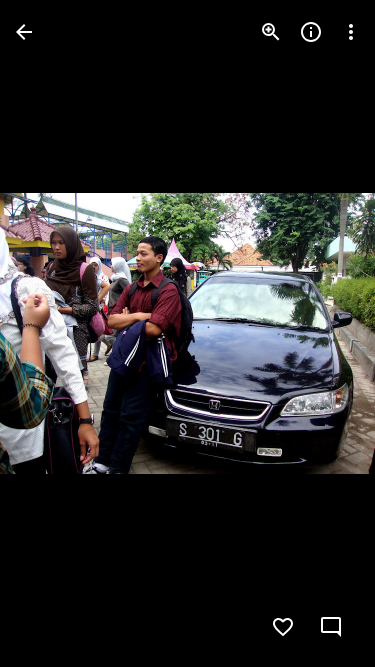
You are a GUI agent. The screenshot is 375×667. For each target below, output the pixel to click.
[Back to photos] (24, 32)
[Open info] (311, 32)
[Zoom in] (271, 32)
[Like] (283, 627)
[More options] (351, 32)
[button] (56, 334)
